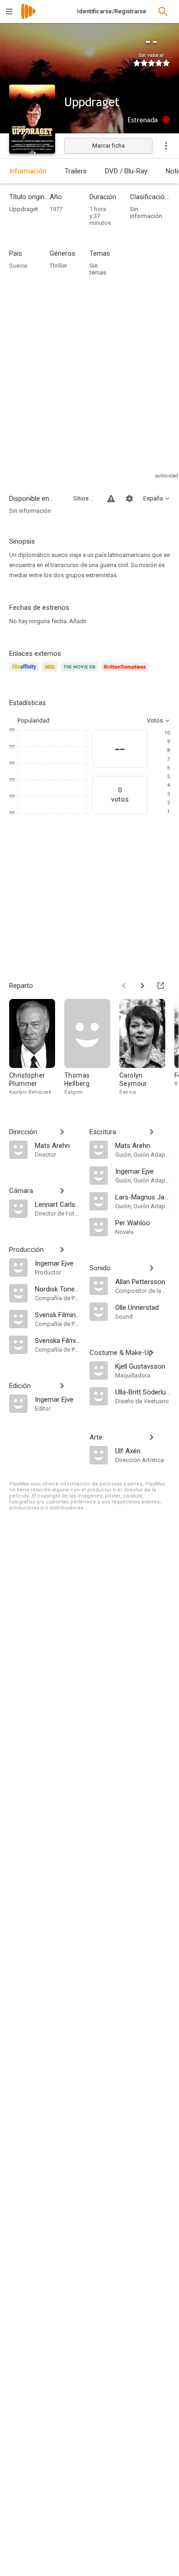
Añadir (78, 621)
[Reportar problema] (111, 499)
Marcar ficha (109, 146)
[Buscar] (163, 11)
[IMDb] (51, 672)
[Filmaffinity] (25, 672)
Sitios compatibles (85, 498)
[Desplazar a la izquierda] (124, 986)
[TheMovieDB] (81, 672)
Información (28, 171)
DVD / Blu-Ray (126, 171)
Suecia (18, 266)
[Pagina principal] (28, 17)
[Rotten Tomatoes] (126, 672)
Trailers (76, 171)
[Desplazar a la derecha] (142, 986)
